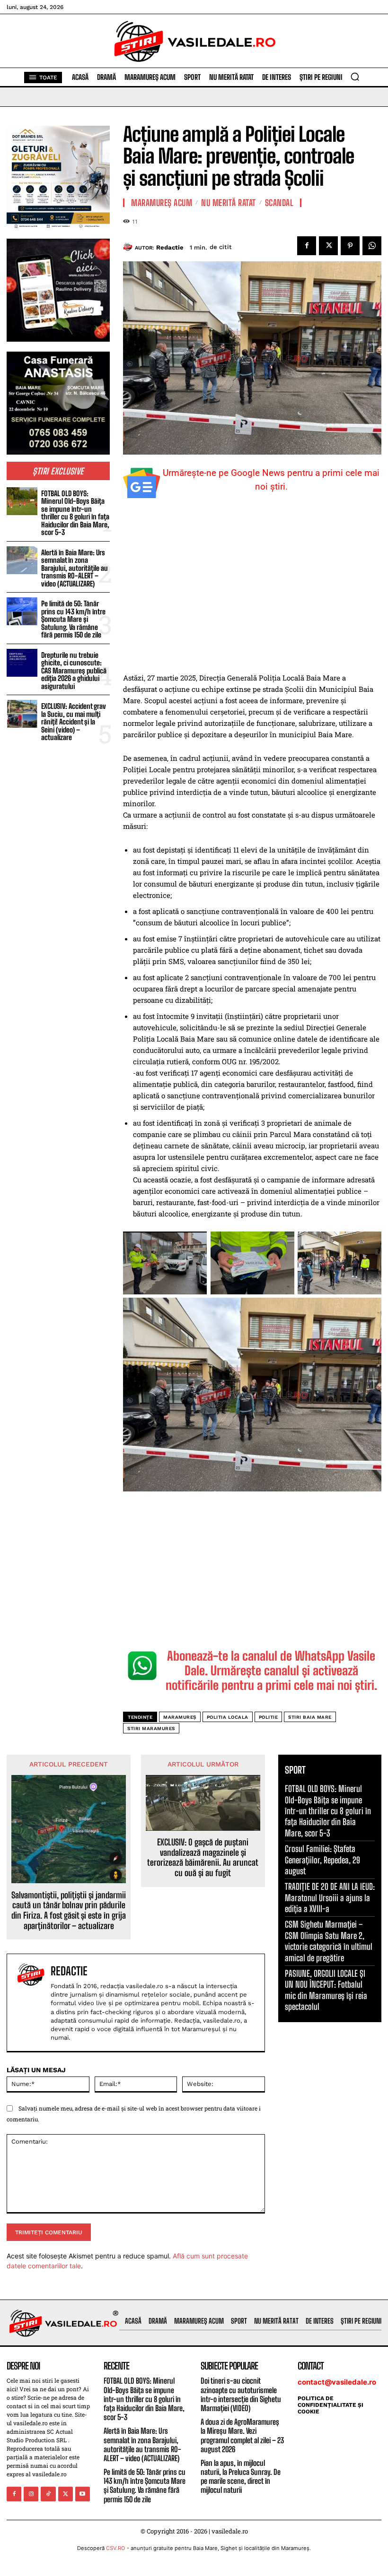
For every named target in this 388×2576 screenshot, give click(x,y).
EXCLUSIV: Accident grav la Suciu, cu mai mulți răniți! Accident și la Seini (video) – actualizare (74, 722)
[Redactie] (129, 247)
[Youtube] (83, 2494)
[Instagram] (31, 2494)
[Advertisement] (252, 591)
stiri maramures (151, 1728)
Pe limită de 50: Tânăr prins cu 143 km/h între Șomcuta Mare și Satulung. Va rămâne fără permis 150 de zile (73, 619)
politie (269, 1717)
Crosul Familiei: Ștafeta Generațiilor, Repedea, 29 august (322, 1860)
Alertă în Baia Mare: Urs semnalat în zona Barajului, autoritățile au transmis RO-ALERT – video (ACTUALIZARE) (75, 568)
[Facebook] (307, 246)
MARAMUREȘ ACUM (162, 203)
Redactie (170, 247)
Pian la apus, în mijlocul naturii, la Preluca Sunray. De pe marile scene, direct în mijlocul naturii (241, 2477)
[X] (328, 246)
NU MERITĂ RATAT (229, 203)
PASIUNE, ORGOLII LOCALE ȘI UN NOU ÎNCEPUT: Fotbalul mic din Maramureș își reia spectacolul (326, 1990)
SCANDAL (279, 203)
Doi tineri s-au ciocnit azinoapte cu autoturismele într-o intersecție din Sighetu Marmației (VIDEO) (241, 2394)
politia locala (228, 1717)
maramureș (180, 1717)
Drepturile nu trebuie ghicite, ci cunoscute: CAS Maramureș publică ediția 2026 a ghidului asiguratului (74, 671)
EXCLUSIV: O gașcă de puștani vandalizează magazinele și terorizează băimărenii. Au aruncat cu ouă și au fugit (203, 1858)
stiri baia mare (310, 1717)
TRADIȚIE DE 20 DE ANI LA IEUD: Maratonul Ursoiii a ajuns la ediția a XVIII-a (330, 1898)
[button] (355, 77)
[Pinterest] (350, 246)
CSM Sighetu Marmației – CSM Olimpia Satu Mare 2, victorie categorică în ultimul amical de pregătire (329, 1941)
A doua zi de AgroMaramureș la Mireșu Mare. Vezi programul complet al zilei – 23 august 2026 (242, 2435)
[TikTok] (48, 2494)
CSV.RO (116, 2548)
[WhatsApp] (372, 246)
